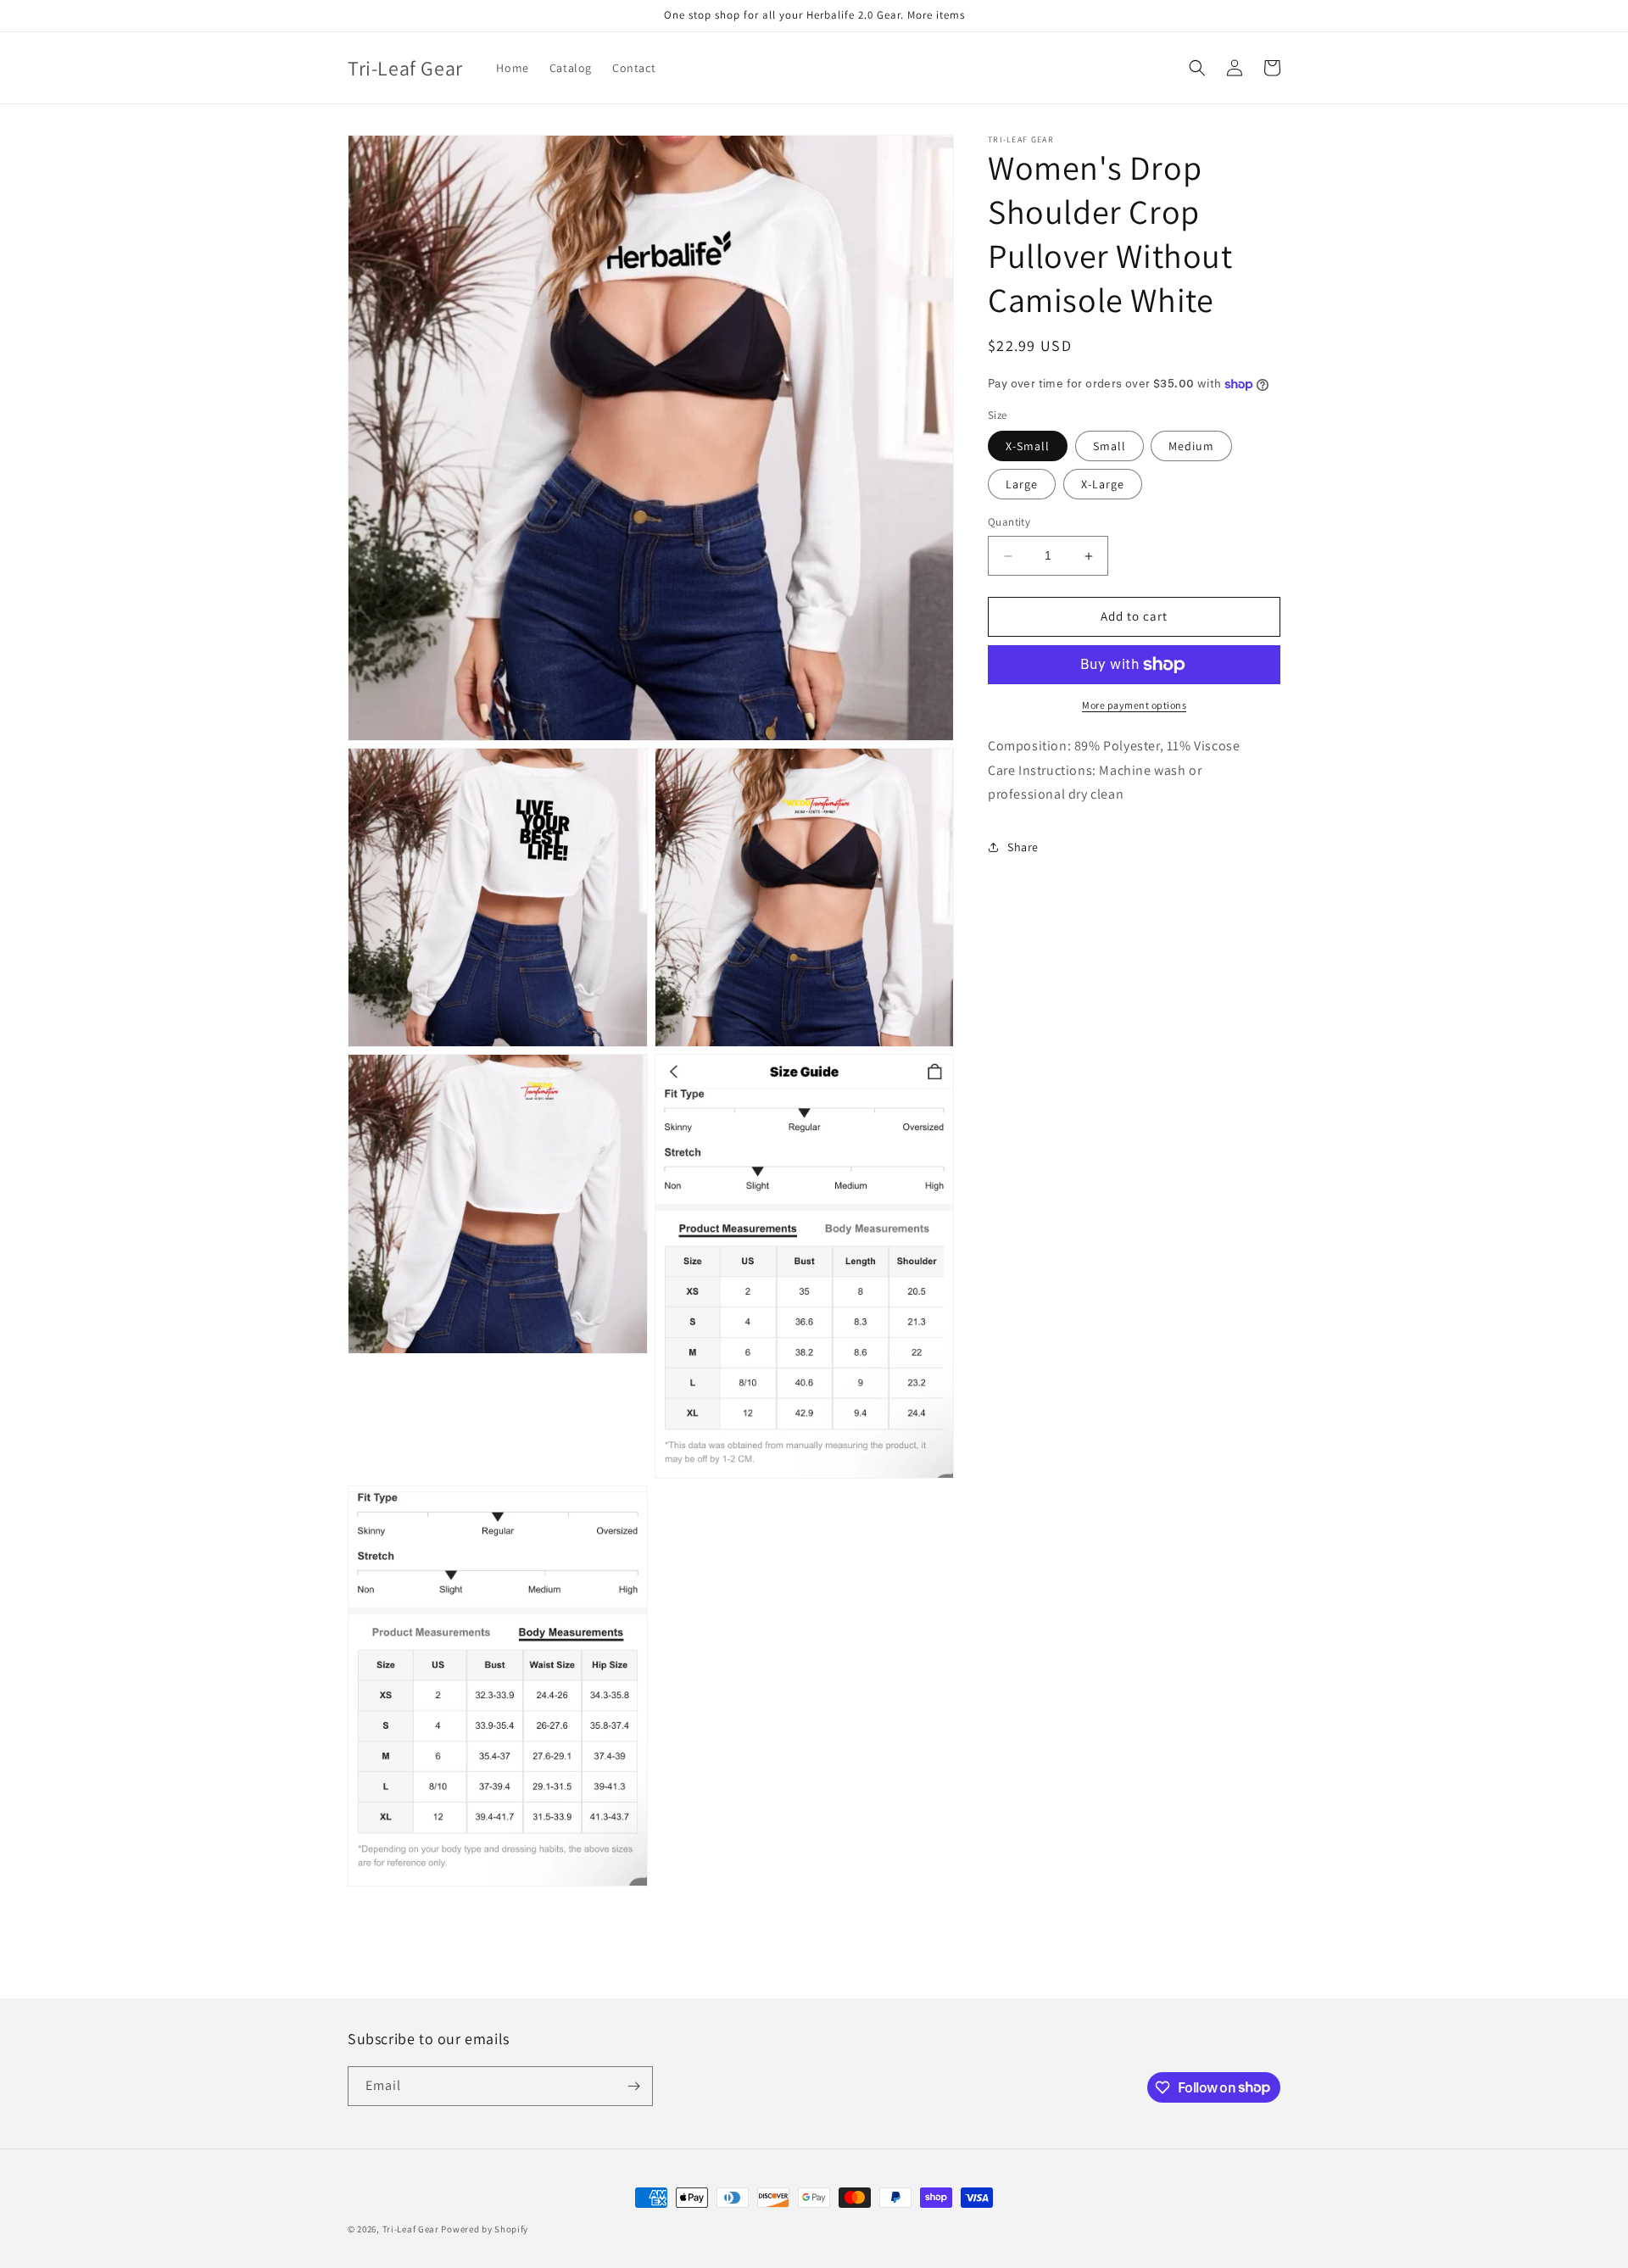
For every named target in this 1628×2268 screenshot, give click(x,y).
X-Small (1028, 447)
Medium (1191, 447)
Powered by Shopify (485, 2229)
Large (1022, 485)
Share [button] (1023, 847)
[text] (1134, 747)
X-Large (1103, 485)
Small (1109, 447)
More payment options (1134, 705)
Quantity (1009, 523)
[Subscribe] (633, 2086)
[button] (1197, 68)
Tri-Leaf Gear (411, 2229)
